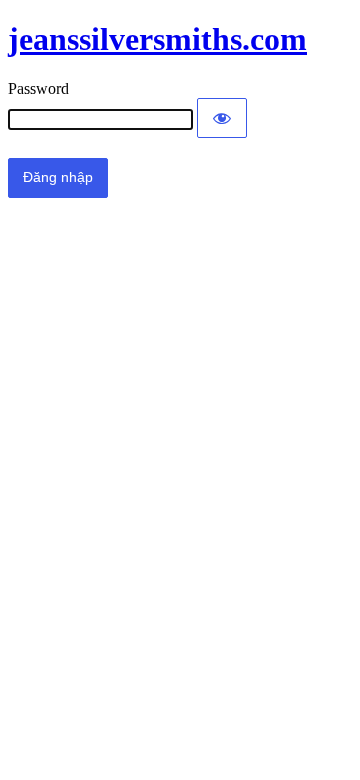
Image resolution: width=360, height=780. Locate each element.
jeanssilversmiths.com (157, 39)
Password (38, 88)
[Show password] (222, 118)
